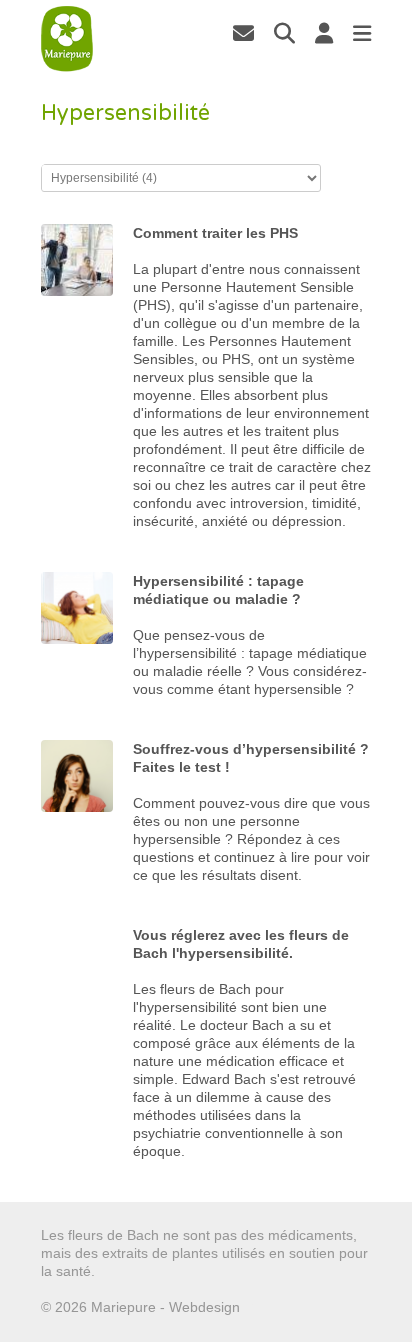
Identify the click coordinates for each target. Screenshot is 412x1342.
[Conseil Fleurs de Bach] (67, 39)
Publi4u (267, 1307)
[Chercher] (284, 33)
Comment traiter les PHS (215, 233)
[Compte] (324, 33)
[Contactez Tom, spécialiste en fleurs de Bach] (243, 33)
